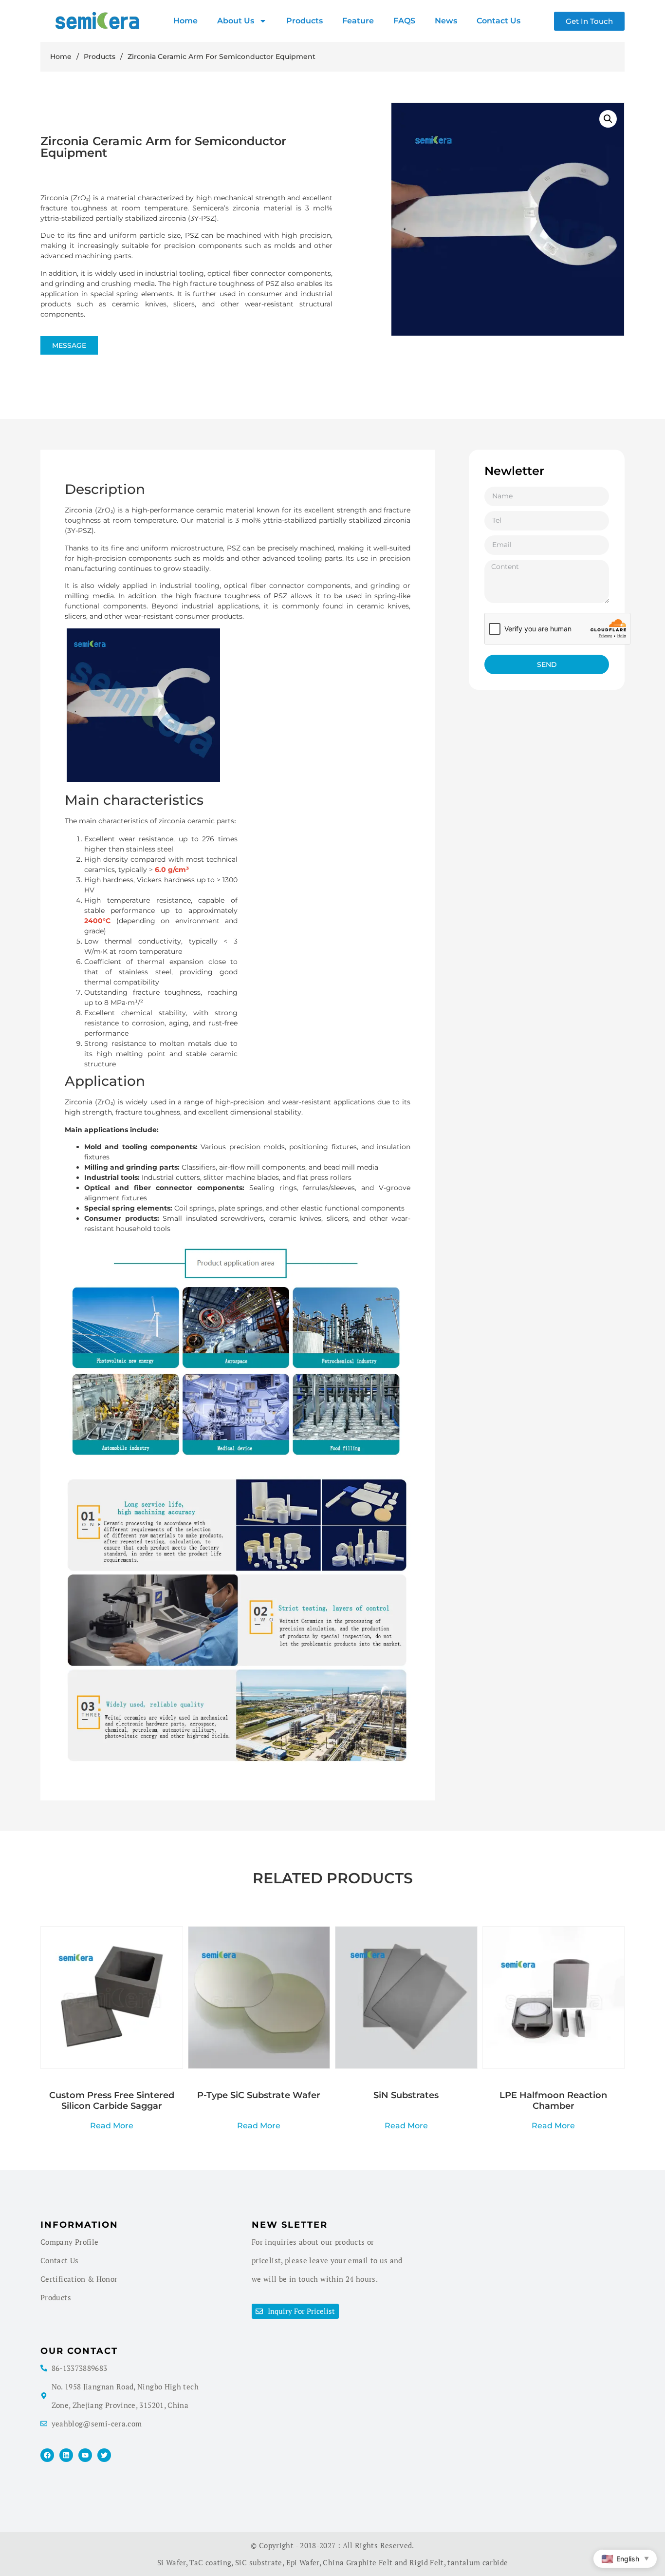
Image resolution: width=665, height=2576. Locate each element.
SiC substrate (259, 2562)
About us (236, 21)
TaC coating (210, 2562)
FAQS (404, 21)
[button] (608, 119)
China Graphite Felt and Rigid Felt (383, 2562)
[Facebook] (47, 2455)
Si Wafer (172, 2562)
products (305, 21)
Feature (358, 21)
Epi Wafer (303, 2562)
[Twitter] (104, 2455)
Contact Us (499, 21)
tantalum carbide (478, 2562)
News (446, 21)
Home (185, 21)
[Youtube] (85, 2455)
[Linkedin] (66, 2455)
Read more (112, 2125)
